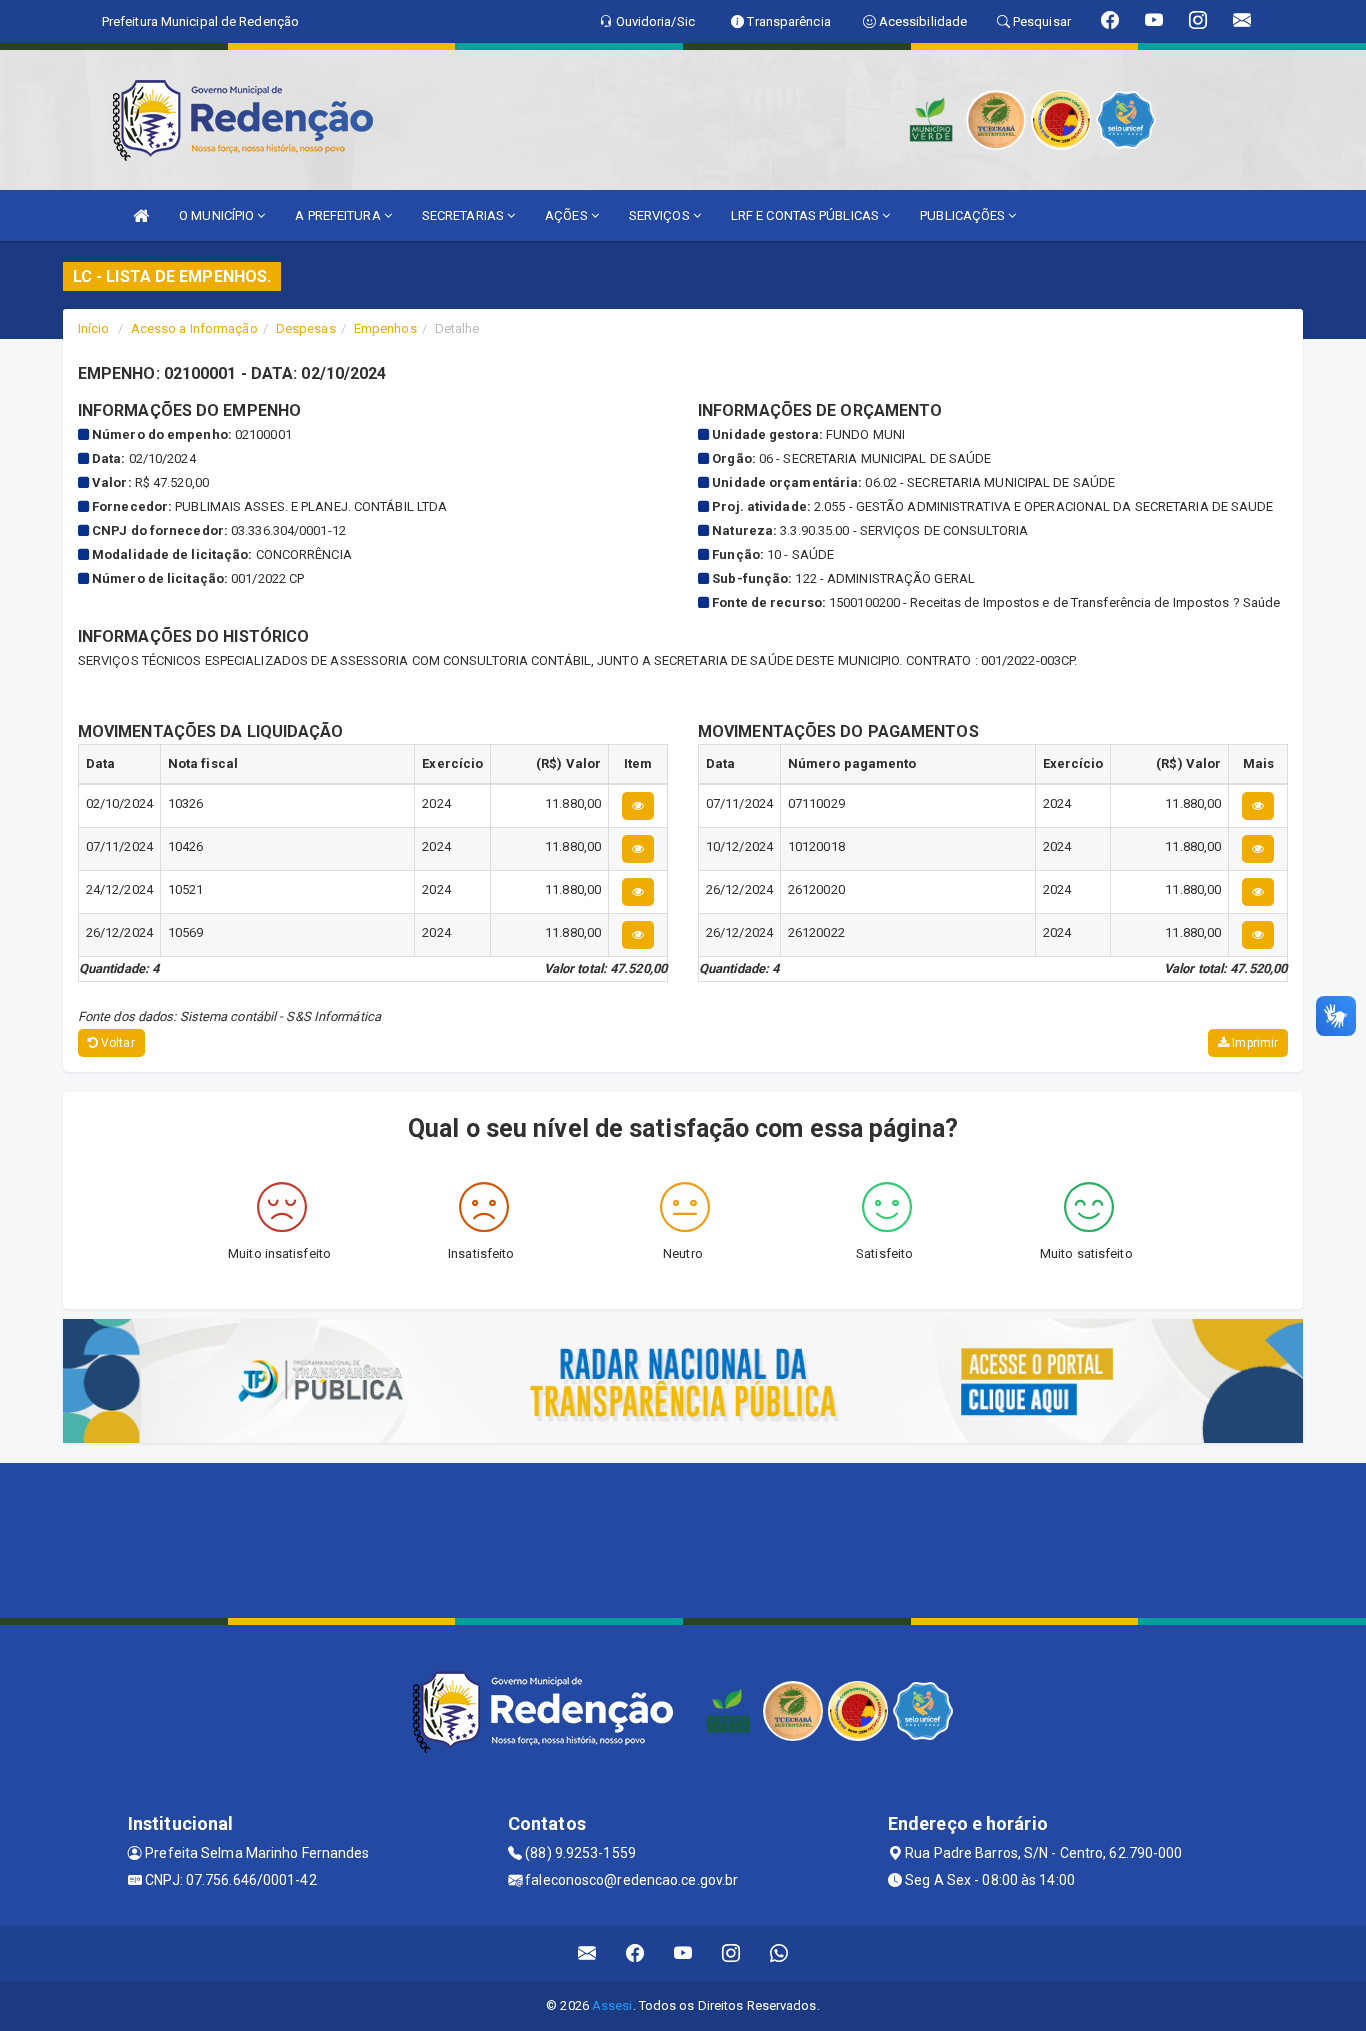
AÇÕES (568, 215)
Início (94, 328)
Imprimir (1253, 1043)
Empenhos (385, 328)
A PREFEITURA (339, 215)
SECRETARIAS (464, 215)
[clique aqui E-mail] (587, 1953)
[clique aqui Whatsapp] (779, 1953)
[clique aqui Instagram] (731, 1953)
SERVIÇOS (661, 215)
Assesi (612, 2005)
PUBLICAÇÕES (964, 215)
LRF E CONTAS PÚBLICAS (806, 215)
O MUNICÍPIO (218, 215)
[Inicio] (141, 215)
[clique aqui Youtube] (683, 1953)
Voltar (116, 1043)
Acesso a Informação (194, 328)
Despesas (306, 328)
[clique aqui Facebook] (635, 1953)
